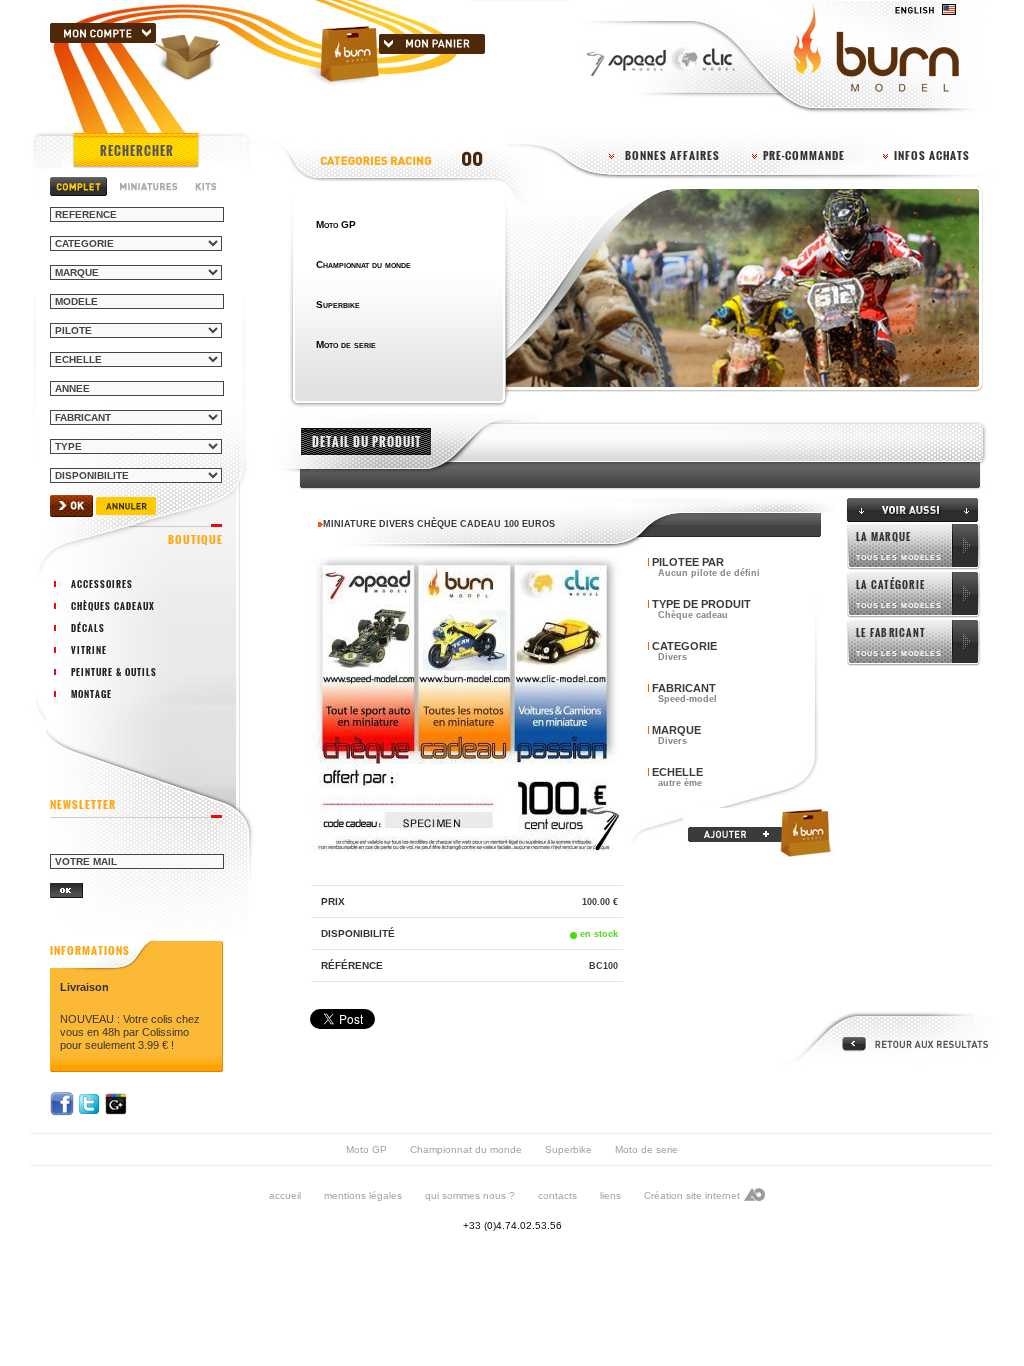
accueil (285, 1195)
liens (610, 1195)
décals (88, 628)
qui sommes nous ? (470, 1195)
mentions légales (363, 1195)
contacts (557, 1195)
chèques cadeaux (113, 606)
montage (91, 694)
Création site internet (692, 1195)
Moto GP (366, 1149)
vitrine (89, 650)
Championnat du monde (466, 1149)
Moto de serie (646, 1149)
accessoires (102, 584)
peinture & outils (114, 672)
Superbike (568, 1149)
